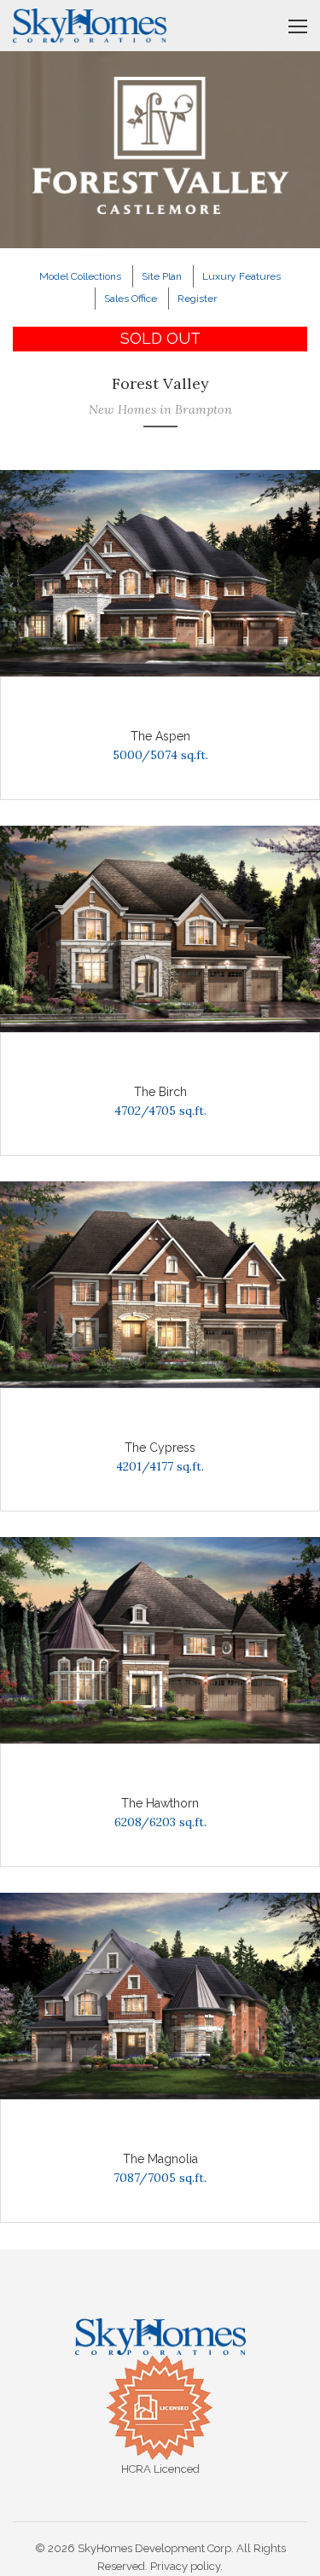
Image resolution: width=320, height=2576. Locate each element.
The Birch (160, 1092)
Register (197, 299)
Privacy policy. (186, 2566)
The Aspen (160, 736)
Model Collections (80, 276)
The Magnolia (160, 2159)
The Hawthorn (160, 1803)
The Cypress (160, 1448)
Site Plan (162, 276)
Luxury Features (241, 276)
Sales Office (131, 299)
